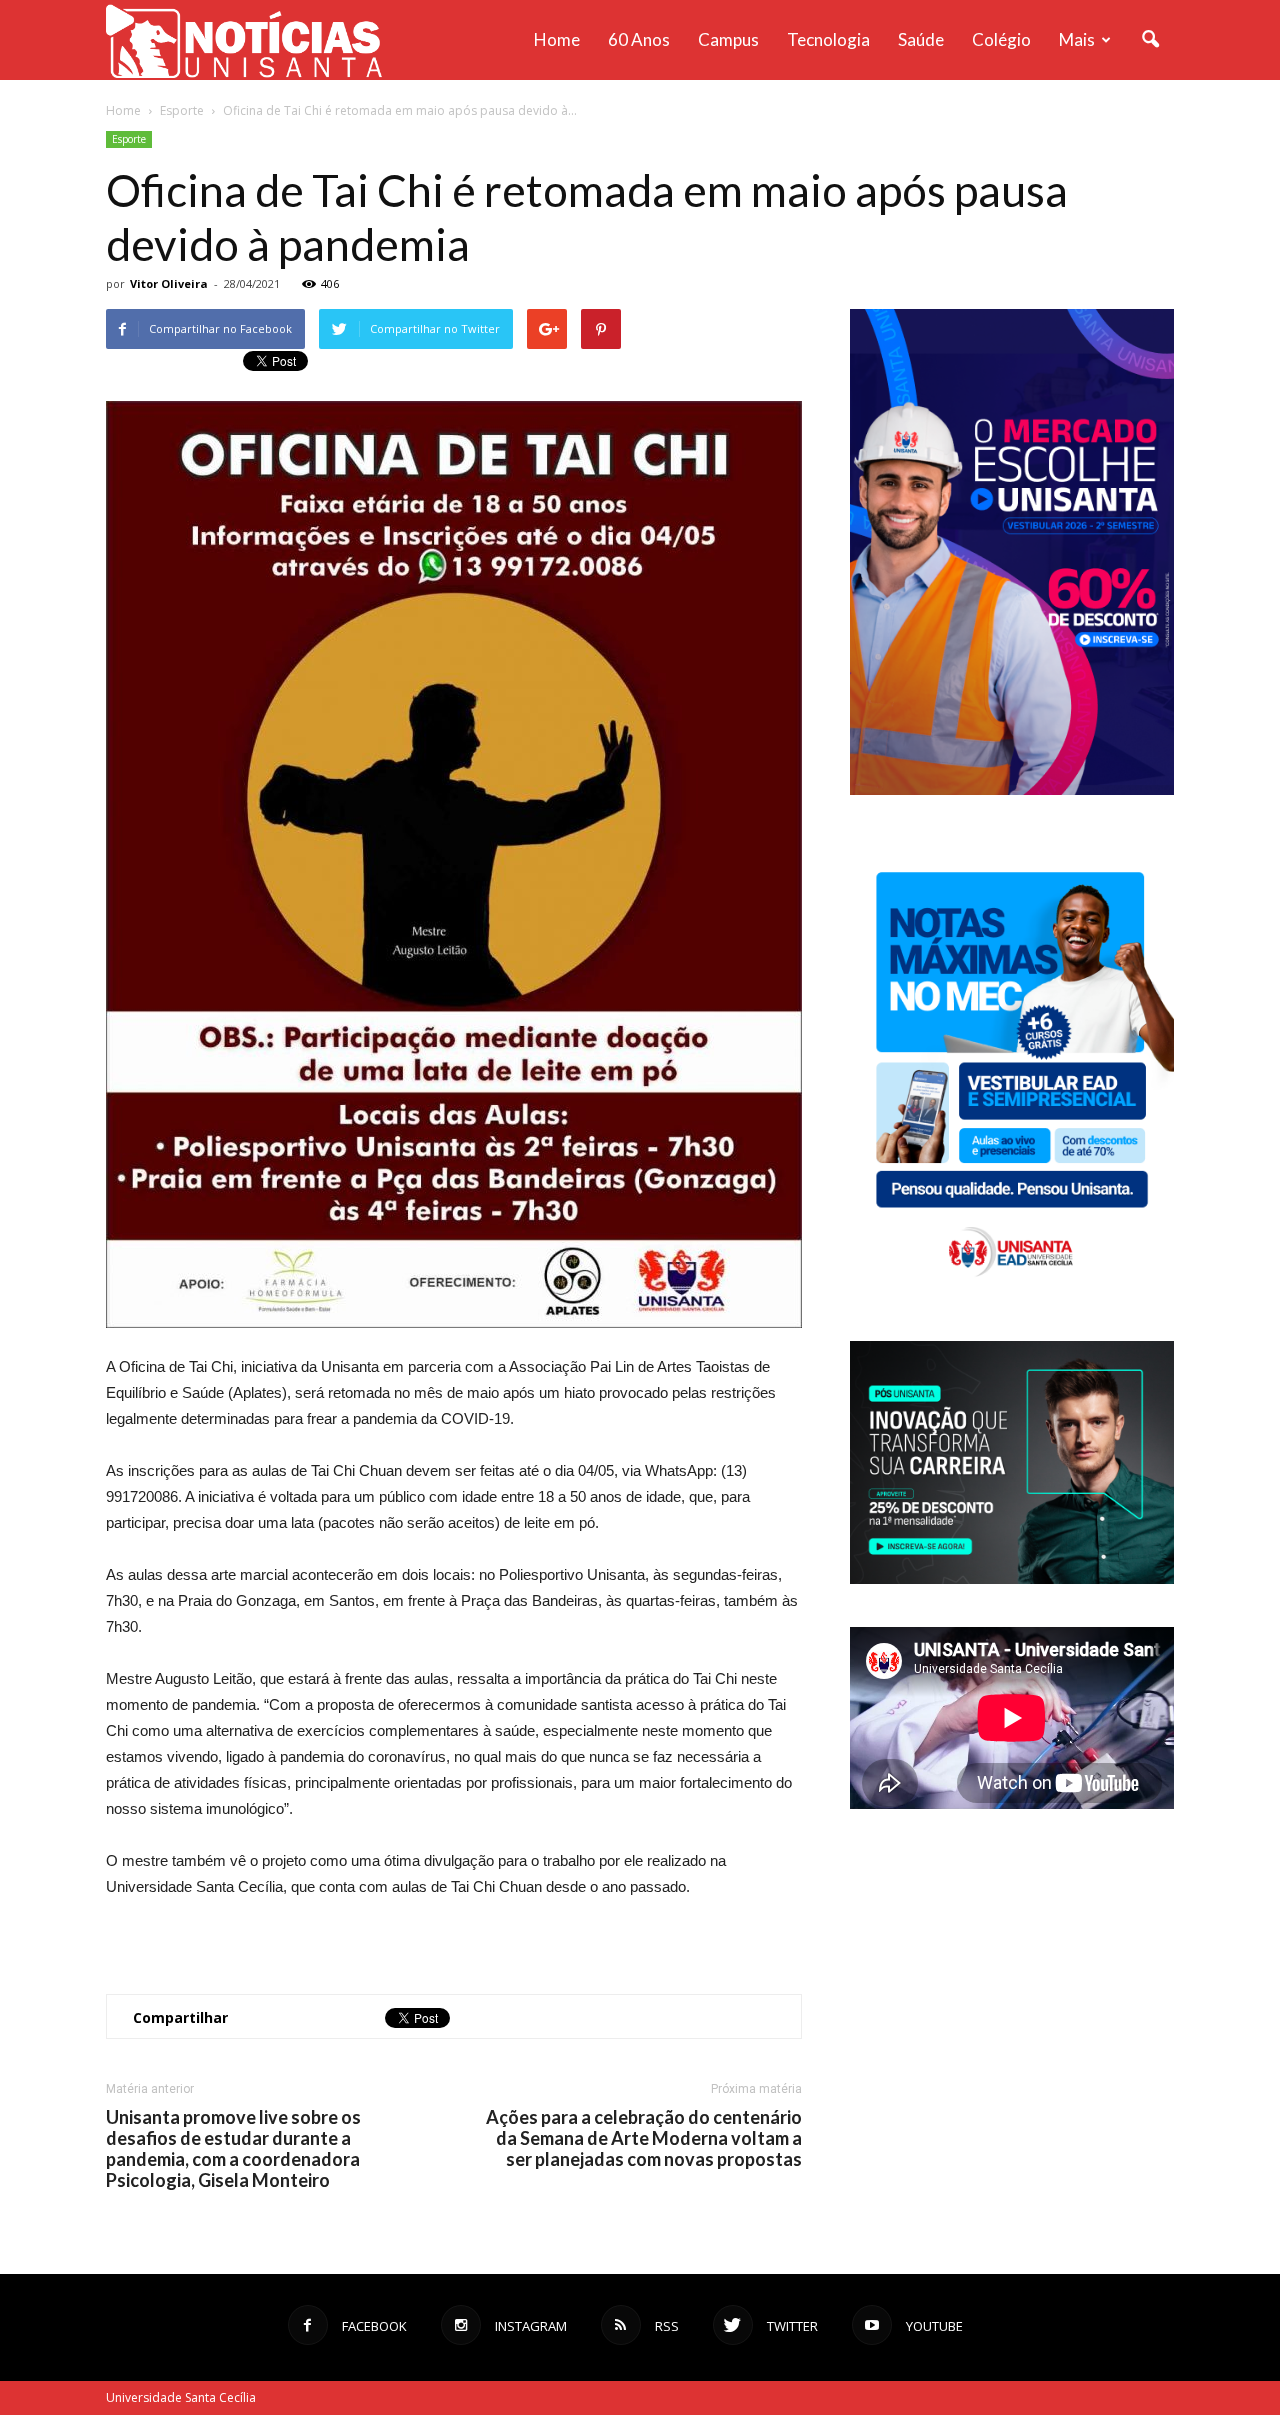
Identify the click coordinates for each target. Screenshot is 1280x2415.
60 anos (639, 39)
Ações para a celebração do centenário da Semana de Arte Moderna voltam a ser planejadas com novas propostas (644, 2138)
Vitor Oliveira (169, 283)
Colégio (1001, 39)
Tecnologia (828, 39)
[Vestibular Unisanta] (1012, 790)
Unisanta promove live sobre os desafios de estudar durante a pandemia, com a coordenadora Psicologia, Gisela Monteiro (233, 2149)
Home (557, 39)
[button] (1150, 40)
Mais (1077, 39)
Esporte (129, 139)
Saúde (921, 39)
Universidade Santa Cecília (181, 2397)
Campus (728, 39)
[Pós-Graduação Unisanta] (1012, 1578)
